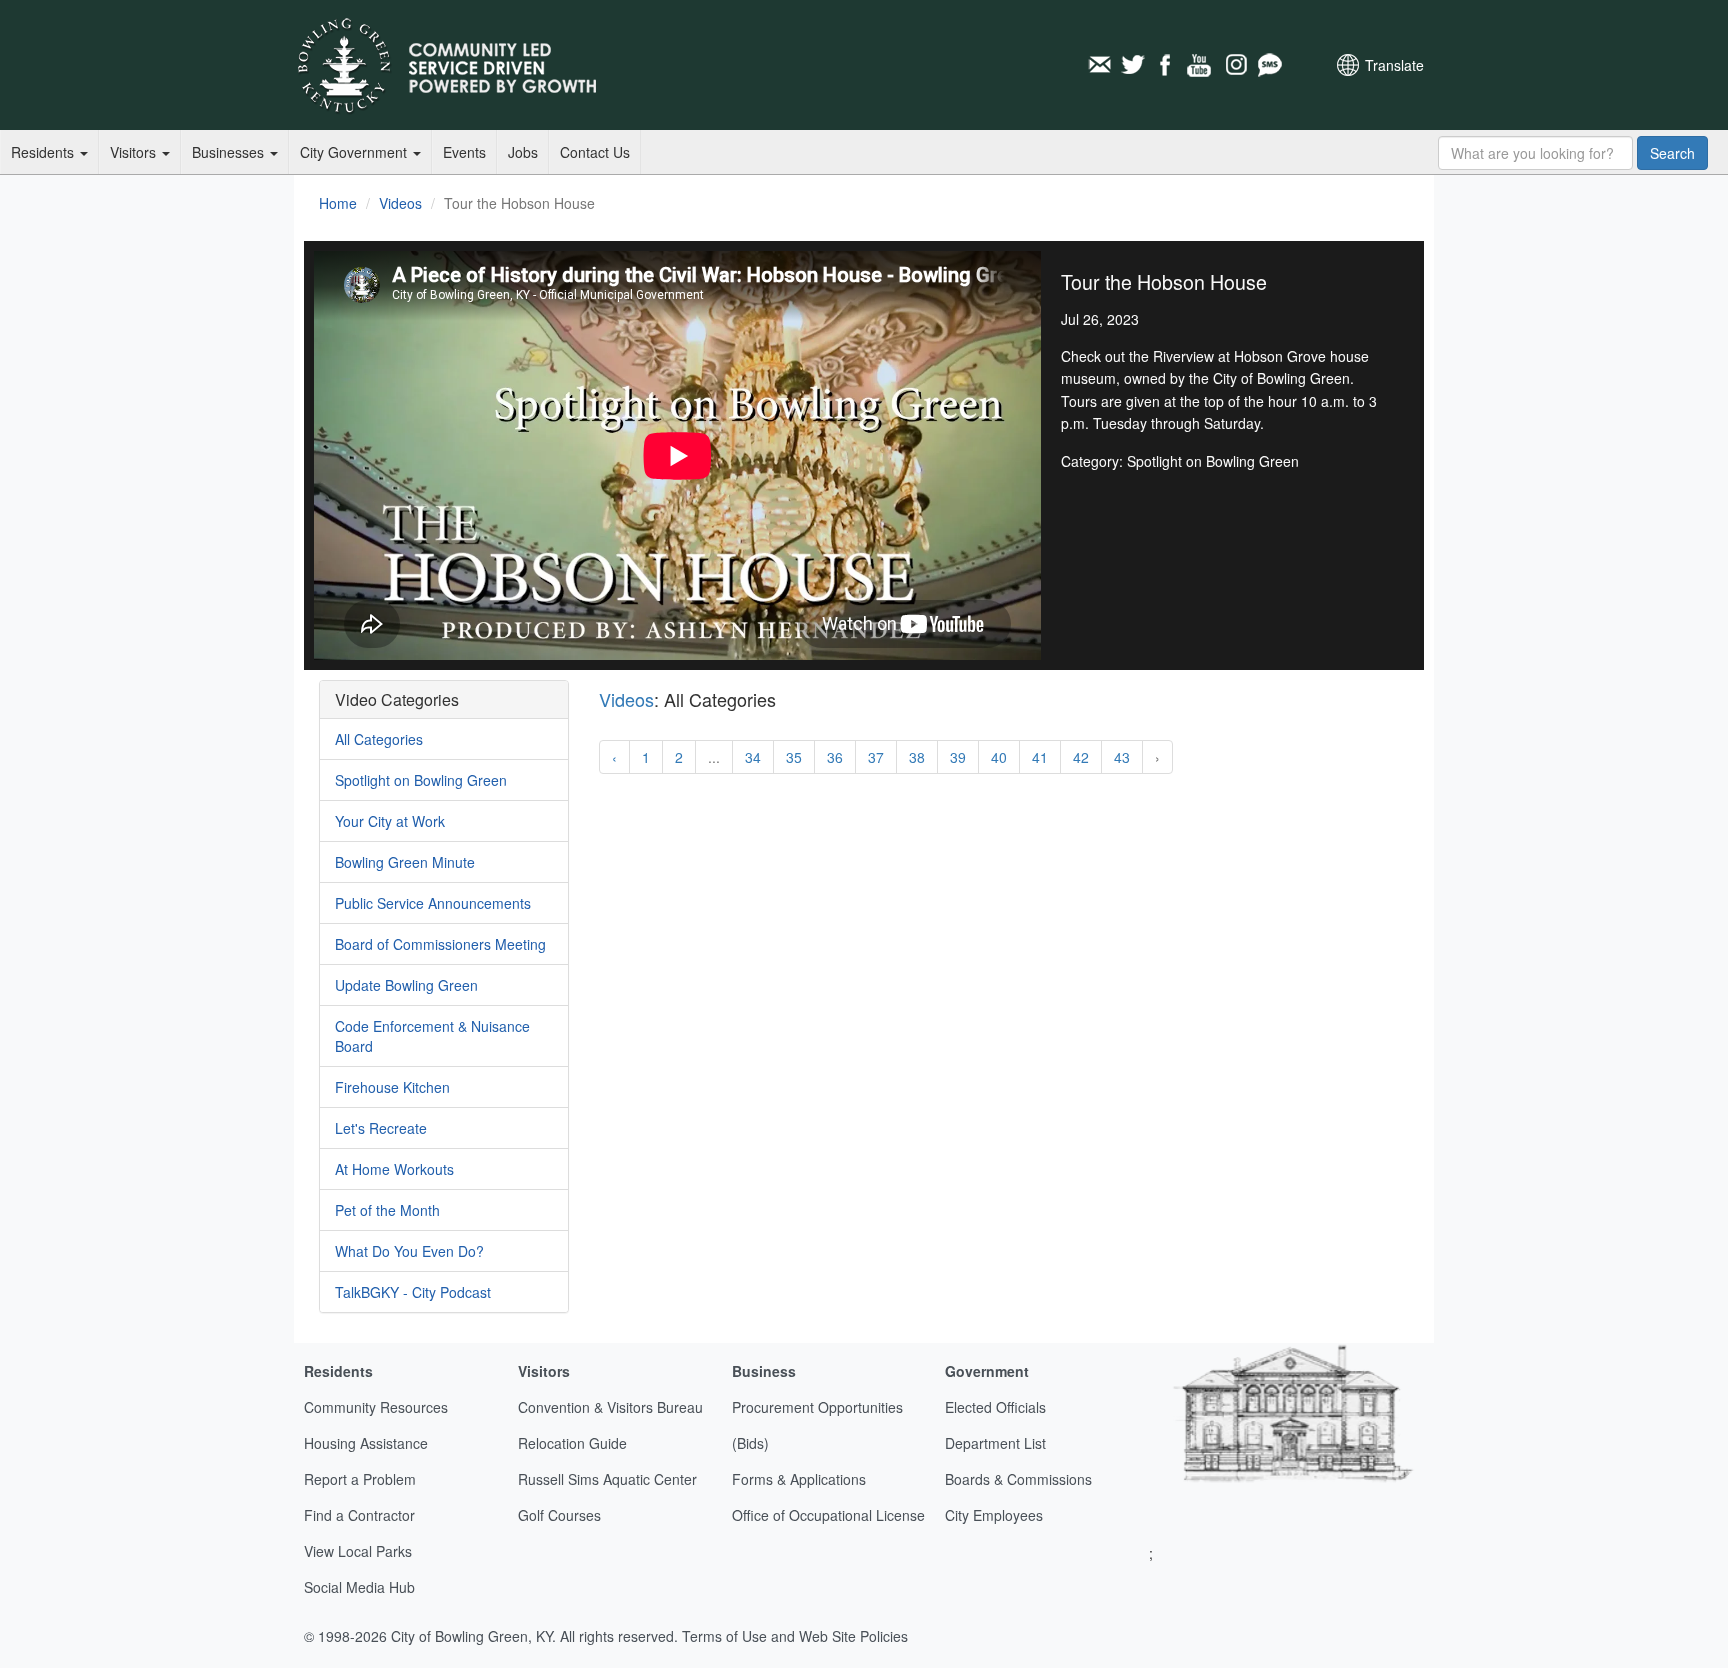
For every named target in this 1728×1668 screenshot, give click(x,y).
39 (958, 757)
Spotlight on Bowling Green (421, 780)
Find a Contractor (359, 1515)
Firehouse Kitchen (392, 1087)
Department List (995, 1443)
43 (1122, 757)
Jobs (523, 152)
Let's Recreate (381, 1128)
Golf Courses (559, 1515)
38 (917, 757)
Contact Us (595, 152)
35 (794, 757)
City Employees (994, 1515)
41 (1040, 757)
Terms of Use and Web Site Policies (795, 1636)
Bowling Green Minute (405, 862)
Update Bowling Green (406, 985)
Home (338, 203)
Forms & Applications (799, 1479)
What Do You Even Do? (409, 1251)
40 (999, 757)
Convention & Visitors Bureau (610, 1407)
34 (753, 757)
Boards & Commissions (1018, 1479)
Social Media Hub (359, 1587)
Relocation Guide (572, 1443)
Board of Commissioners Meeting (440, 944)
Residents (44, 152)
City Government (355, 152)
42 (1081, 757)
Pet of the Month (387, 1210)
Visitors (135, 152)
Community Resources (376, 1407)
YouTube (1201, 65)
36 (835, 757)
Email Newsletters (1099, 65)
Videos (400, 203)
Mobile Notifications (1269, 65)
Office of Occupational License (828, 1515)
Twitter (1133, 65)
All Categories (379, 739)
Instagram (1235, 65)
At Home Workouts (394, 1169)
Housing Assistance (366, 1443)
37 (876, 757)
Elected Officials (995, 1407)
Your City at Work (390, 821)
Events (464, 152)
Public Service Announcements (433, 903)
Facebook (1167, 65)
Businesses (230, 152)
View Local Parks (358, 1551)
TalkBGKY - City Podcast (413, 1292)
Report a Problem (360, 1479)
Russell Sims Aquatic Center (607, 1479)
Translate (1394, 65)
